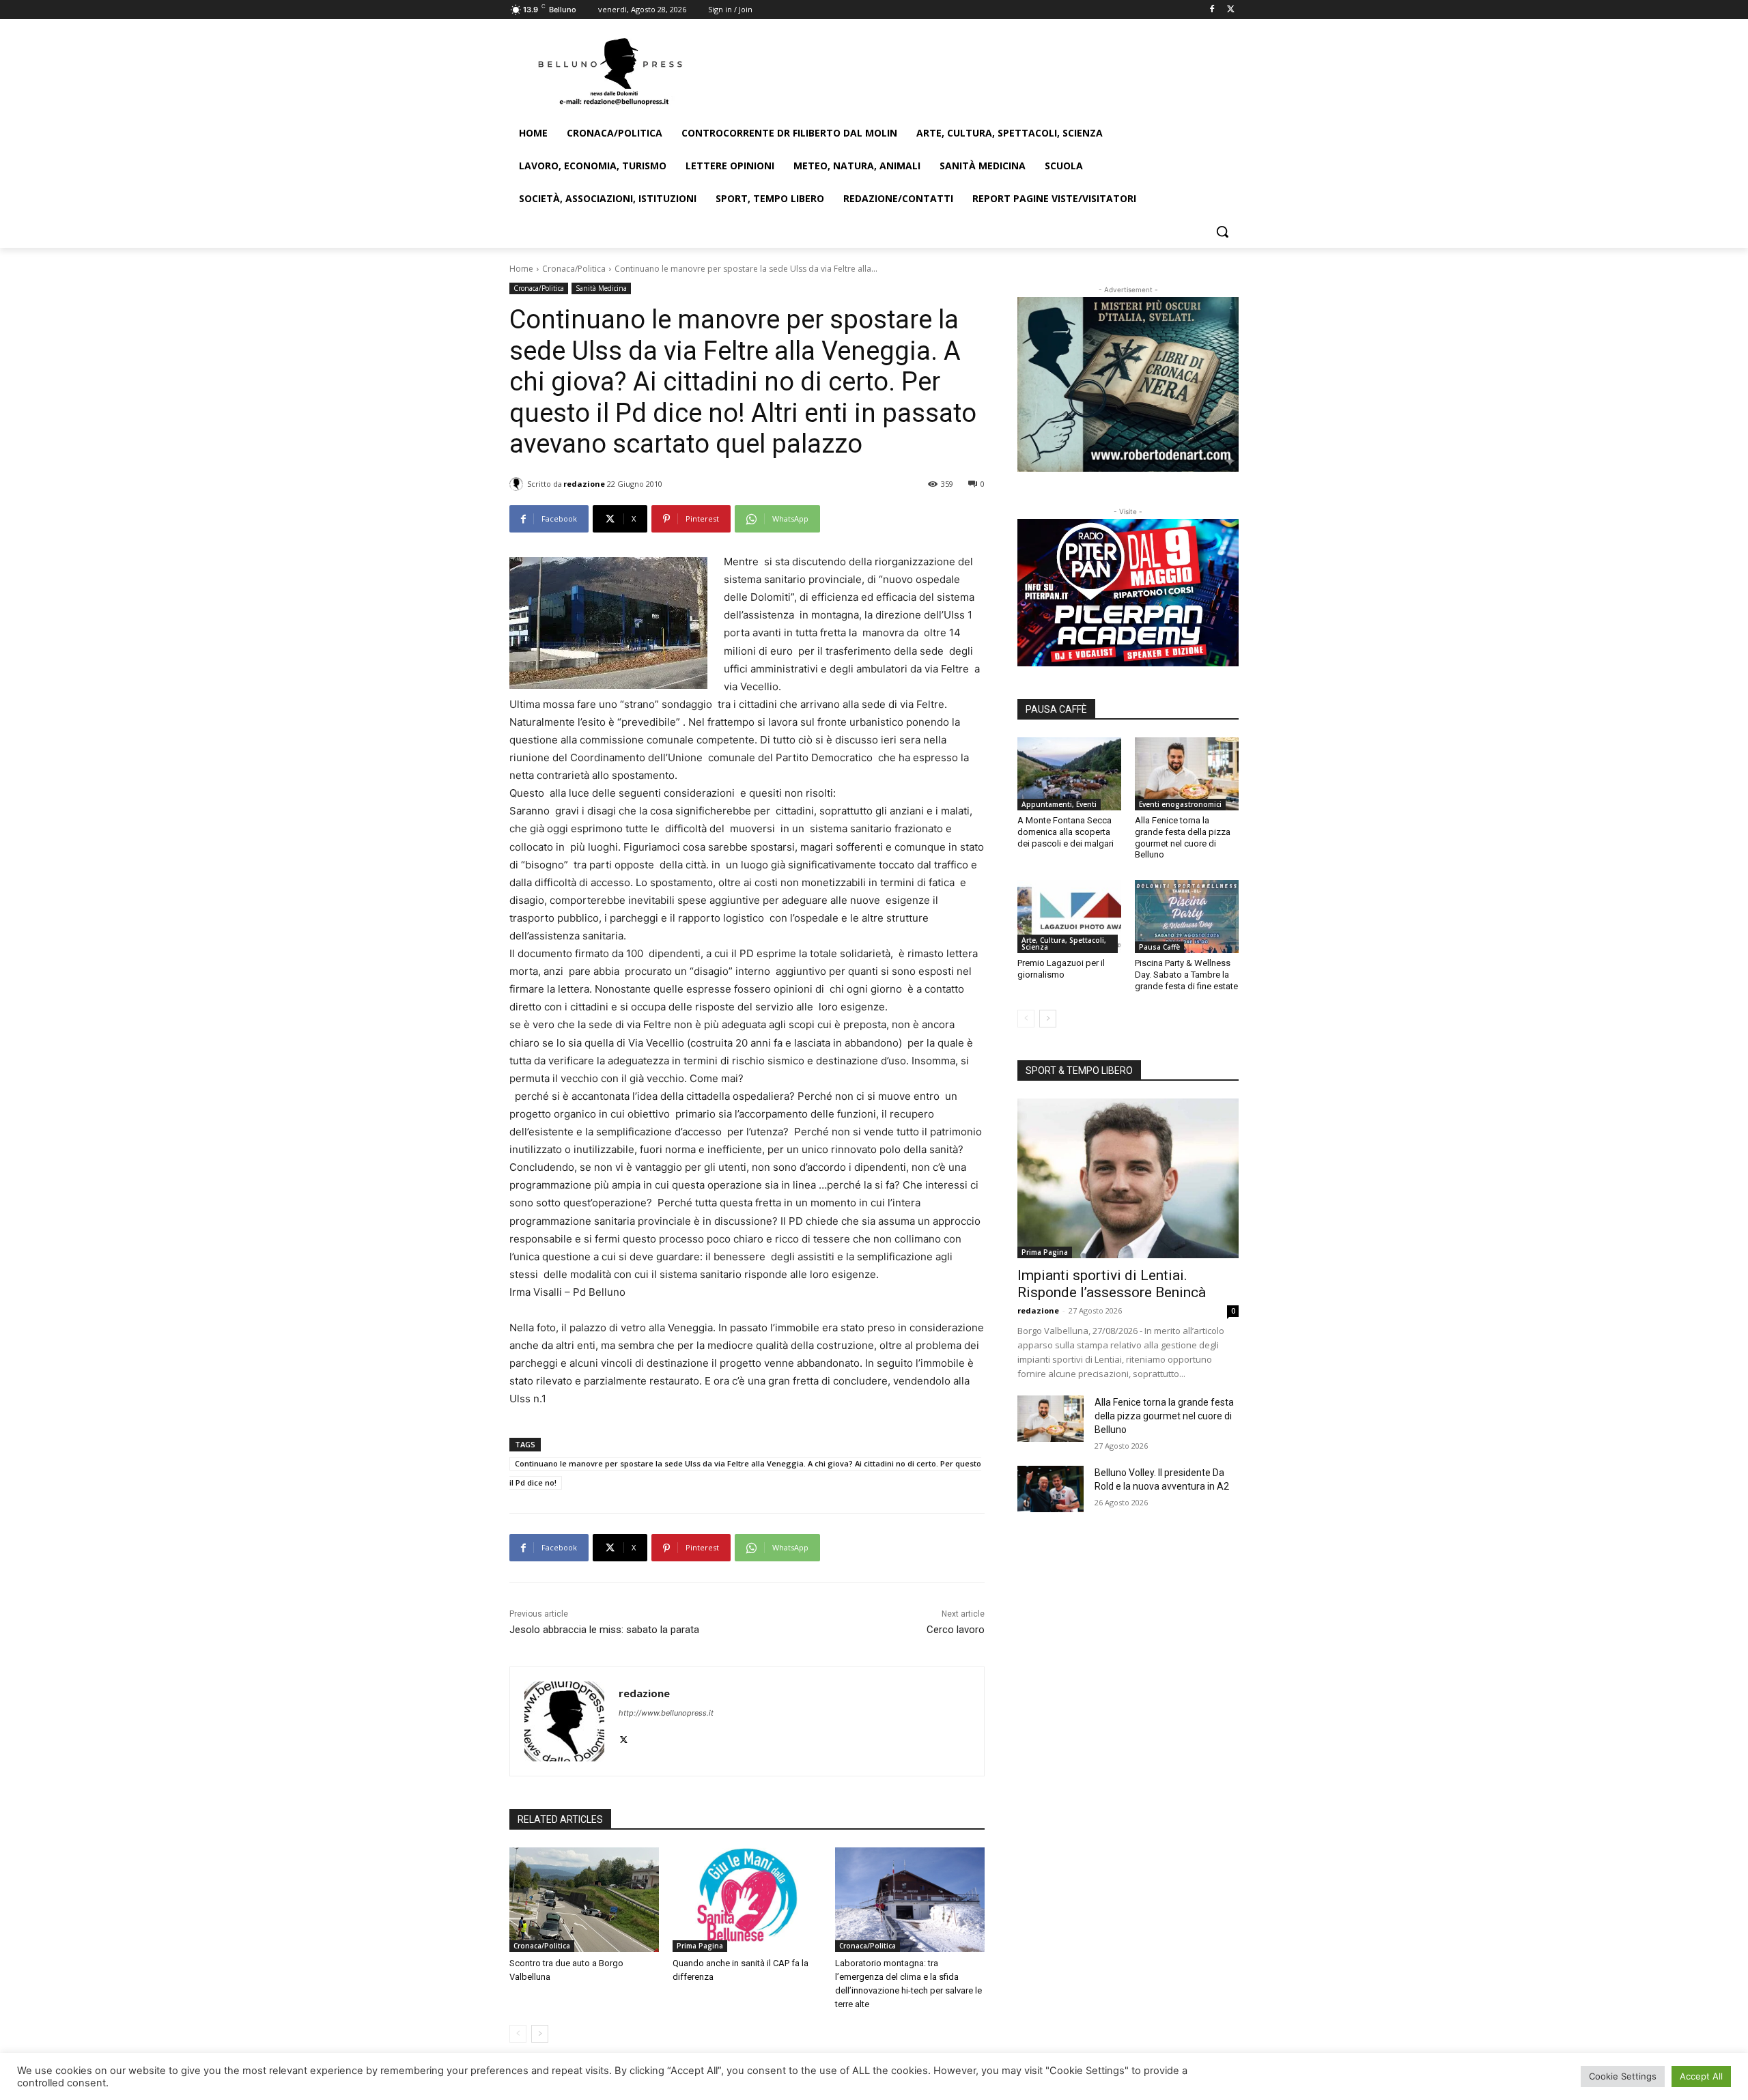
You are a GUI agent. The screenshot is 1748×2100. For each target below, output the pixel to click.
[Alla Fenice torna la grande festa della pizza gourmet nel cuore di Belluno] (1187, 774)
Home (521, 269)
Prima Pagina (700, 1946)
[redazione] (518, 484)
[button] (1222, 231)
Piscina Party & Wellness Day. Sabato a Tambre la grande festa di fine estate (1186, 975)
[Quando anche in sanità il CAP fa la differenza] (747, 1900)
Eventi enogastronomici (1180, 804)
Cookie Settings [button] (1623, 2076)
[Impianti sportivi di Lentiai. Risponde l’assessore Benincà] (1128, 1178)
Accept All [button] (1701, 2076)
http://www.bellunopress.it (666, 1713)
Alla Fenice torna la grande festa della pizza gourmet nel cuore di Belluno (1183, 838)
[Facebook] (1212, 10)
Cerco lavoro (956, 1630)
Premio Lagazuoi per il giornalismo (1061, 969)
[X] (1231, 10)
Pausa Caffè (1159, 947)
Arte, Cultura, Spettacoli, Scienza (1064, 943)
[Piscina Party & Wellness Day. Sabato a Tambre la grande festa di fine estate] (1187, 916)
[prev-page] (518, 2034)
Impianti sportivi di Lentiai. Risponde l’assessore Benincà (1112, 1284)
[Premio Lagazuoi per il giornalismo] (1069, 916)
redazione (584, 484)
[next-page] (540, 2034)
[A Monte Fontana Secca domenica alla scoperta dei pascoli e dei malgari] (1069, 774)
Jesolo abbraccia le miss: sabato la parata (604, 1630)
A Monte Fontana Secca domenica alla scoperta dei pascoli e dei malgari (1066, 832)
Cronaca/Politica (574, 269)
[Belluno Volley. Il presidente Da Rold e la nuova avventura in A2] (1051, 1489)
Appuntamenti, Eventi (1059, 804)
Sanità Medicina (601, 288)
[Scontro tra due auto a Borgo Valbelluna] (584, 1900)
